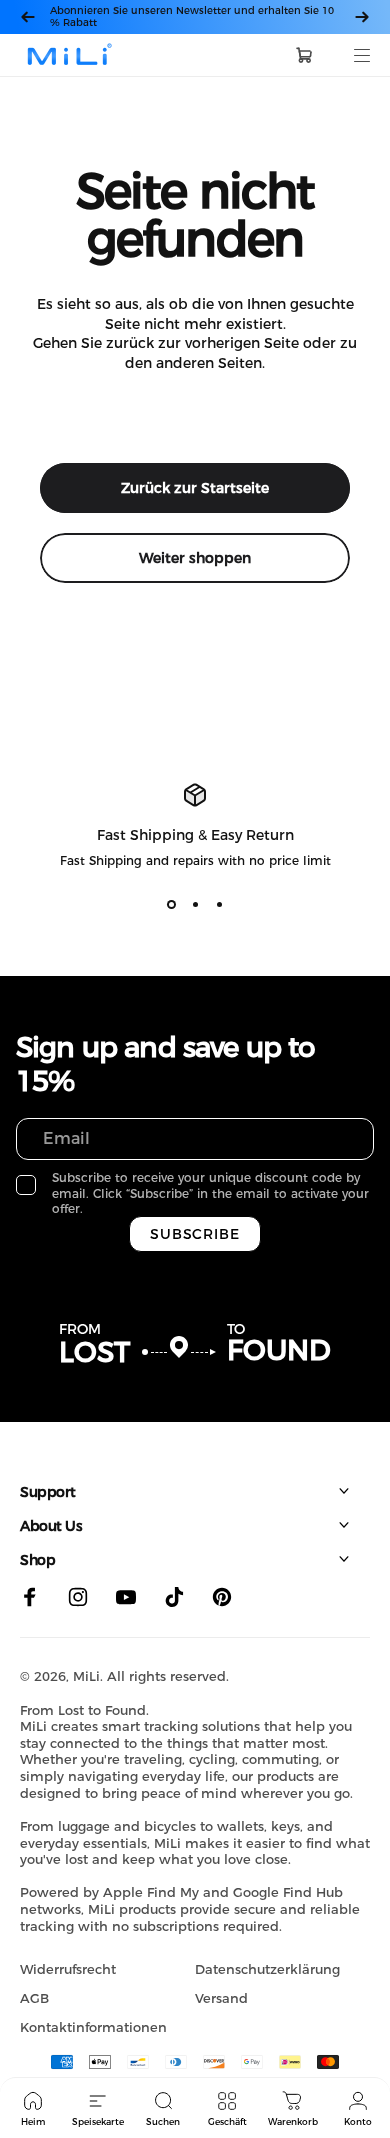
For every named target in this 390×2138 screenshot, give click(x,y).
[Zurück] (28, 17)
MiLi (86, 1676)
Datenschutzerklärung (267, 1969)
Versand (221, 1998)
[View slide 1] (171, 904)
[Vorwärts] (362, 17)
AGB (34, 1998)
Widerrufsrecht (68, 1969)
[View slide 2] (195, 904)
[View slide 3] (219, 904)
